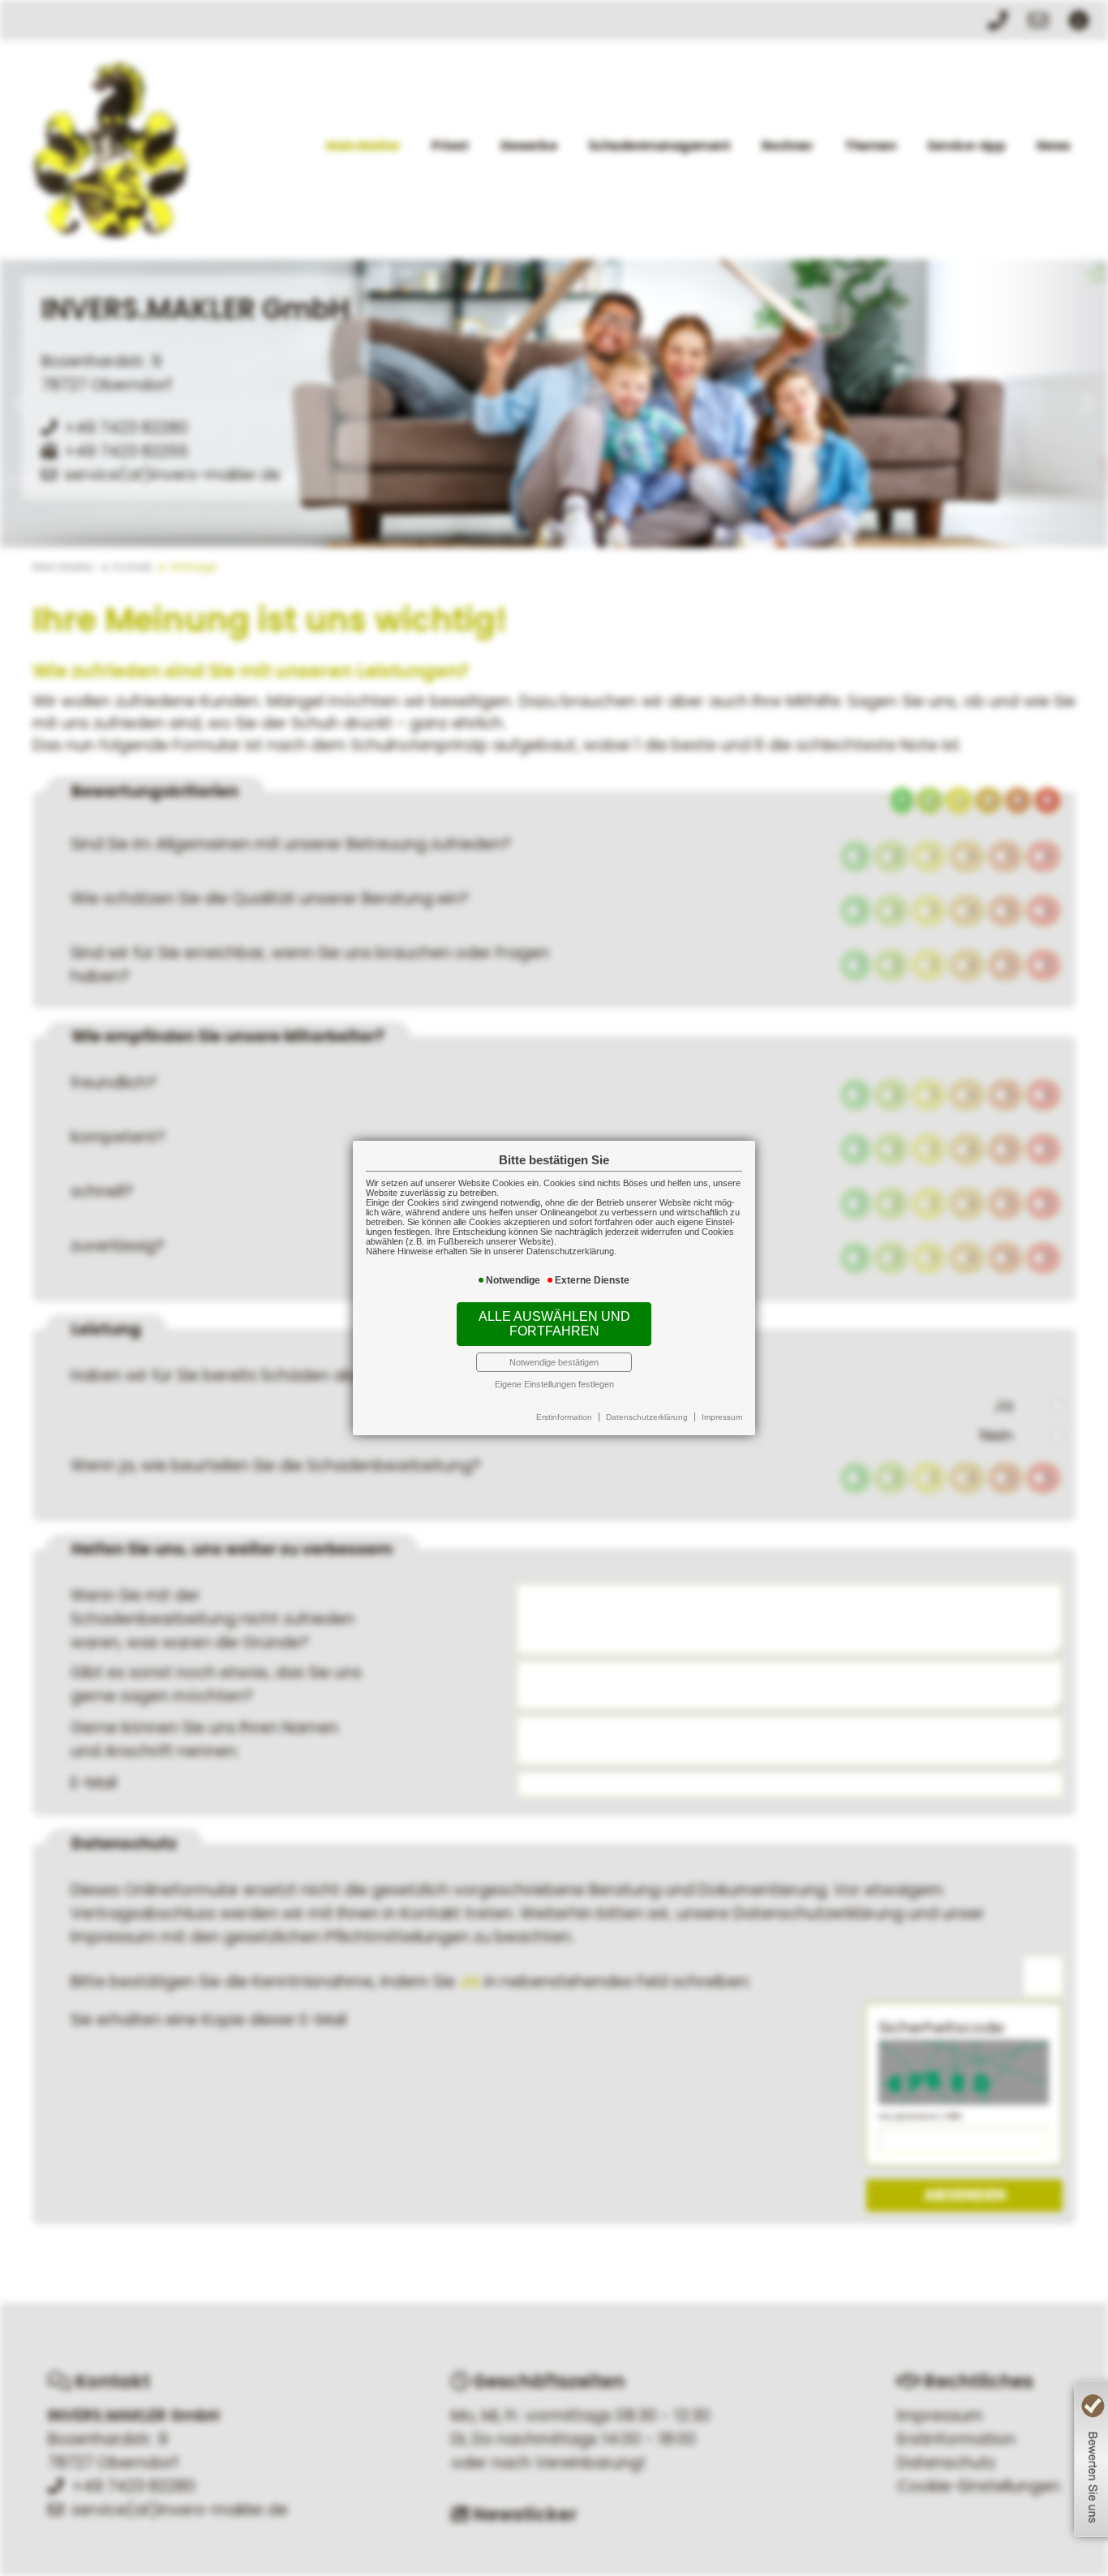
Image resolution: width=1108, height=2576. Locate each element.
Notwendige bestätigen (554, 1362)
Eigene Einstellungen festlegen (554, 1384)
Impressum (722, 1417)
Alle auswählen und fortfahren (554, 1324)
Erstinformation (564, 1417)
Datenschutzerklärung (647, 1417)
